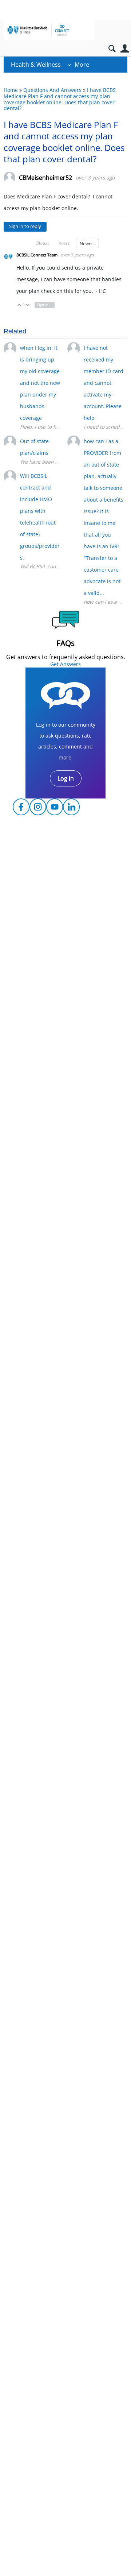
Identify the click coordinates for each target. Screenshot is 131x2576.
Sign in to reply (25, 226)
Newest (87, 243)
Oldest (42, 243)
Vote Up (19, 305)
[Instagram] (38, 807)
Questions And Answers (52, 90)
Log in (66, 778)
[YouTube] (55, 807)
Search (112, 49)
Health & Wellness (36, 65)
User (125, 49)
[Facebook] (21, 807)
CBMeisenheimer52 (45, 178)
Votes (64, 243)
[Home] (49, 30)
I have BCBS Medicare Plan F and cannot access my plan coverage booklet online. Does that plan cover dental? (60, 99)
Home (11, 90)
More (82, 65)
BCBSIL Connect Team (37, 255)
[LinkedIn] (71, 807)
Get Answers (65, 664)
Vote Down (28, 305)
